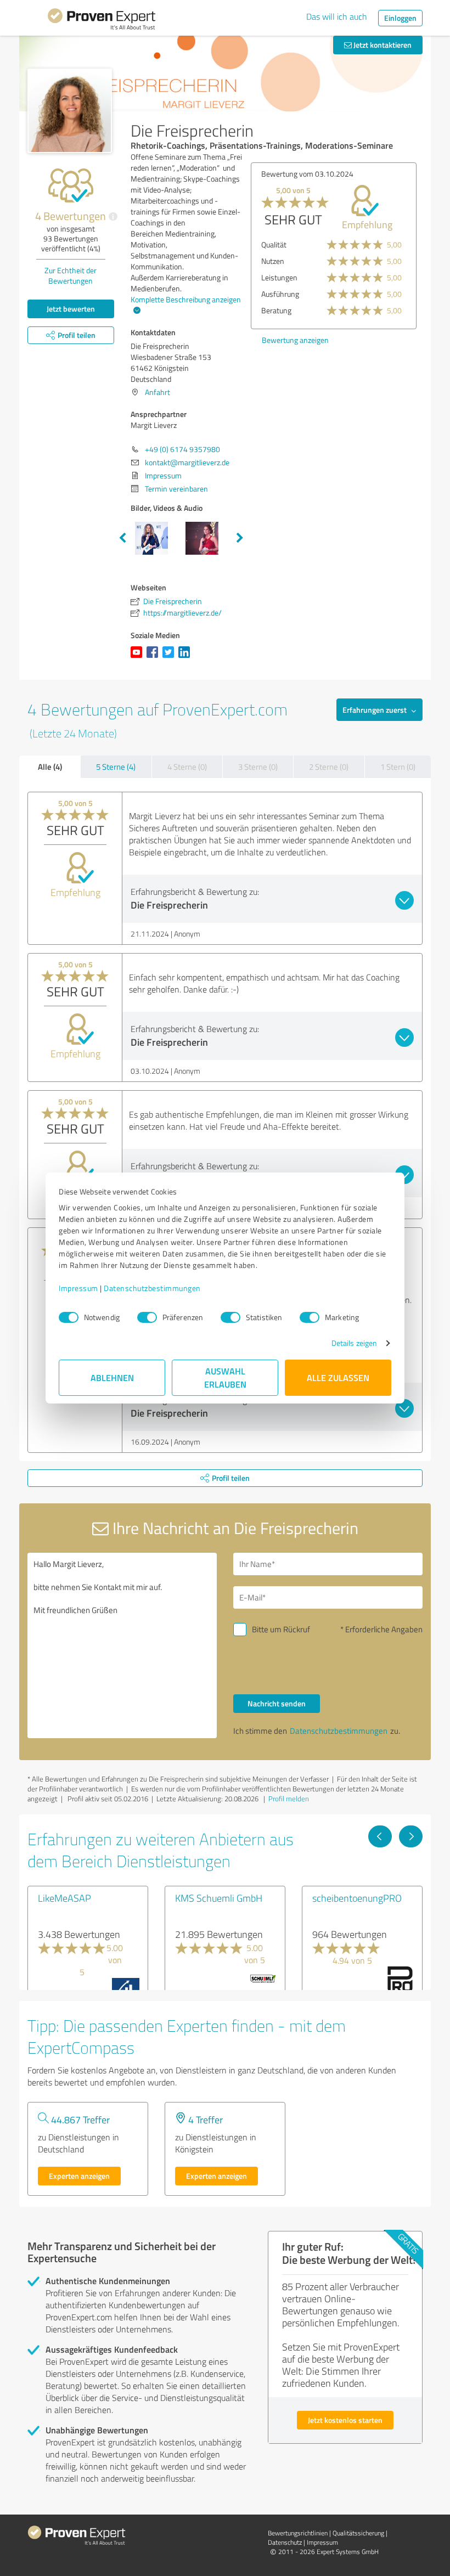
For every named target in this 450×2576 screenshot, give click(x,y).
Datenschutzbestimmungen (152, 1288)
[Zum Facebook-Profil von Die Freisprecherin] (154, 658)
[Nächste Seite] (411, 1836)
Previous (122, 538)
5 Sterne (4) (116, 767)
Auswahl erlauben (225, 1377)
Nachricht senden (277, 1703)
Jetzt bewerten (71, 309)
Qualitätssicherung (358, 2533)
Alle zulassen (338, 1377)
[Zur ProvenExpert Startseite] (102, 21)
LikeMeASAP (64, 1898)
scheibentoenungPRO (357, 1898)
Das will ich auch (337, 16)
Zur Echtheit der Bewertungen (71, 275)
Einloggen (400, 18)
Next (240, 538)
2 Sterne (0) (329, 767)
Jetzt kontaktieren (382, 45)
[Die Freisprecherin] (70, 111)
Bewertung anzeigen (299, 340)
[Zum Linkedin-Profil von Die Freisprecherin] (186, 658)
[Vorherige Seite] (380, 1836)
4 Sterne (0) (187, 767)
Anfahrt (157, 392)
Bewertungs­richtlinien (298, 2533)
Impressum (78, 1288)
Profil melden (289, 1799)
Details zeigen (354, 1343)
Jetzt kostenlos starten (345, 2420)
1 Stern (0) (398, 767)
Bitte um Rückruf (281, 1629)
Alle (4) (50, 766)
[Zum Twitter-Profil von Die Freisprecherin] (170, 658)
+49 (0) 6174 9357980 (182, 449)
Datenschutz (285, 2542)
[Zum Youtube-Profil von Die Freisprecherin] (139, 658)
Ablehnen (112, 1377)
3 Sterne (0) (258, 767)
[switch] (147, 1317)
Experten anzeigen (79, 2176)
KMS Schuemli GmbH (219, 1898)
